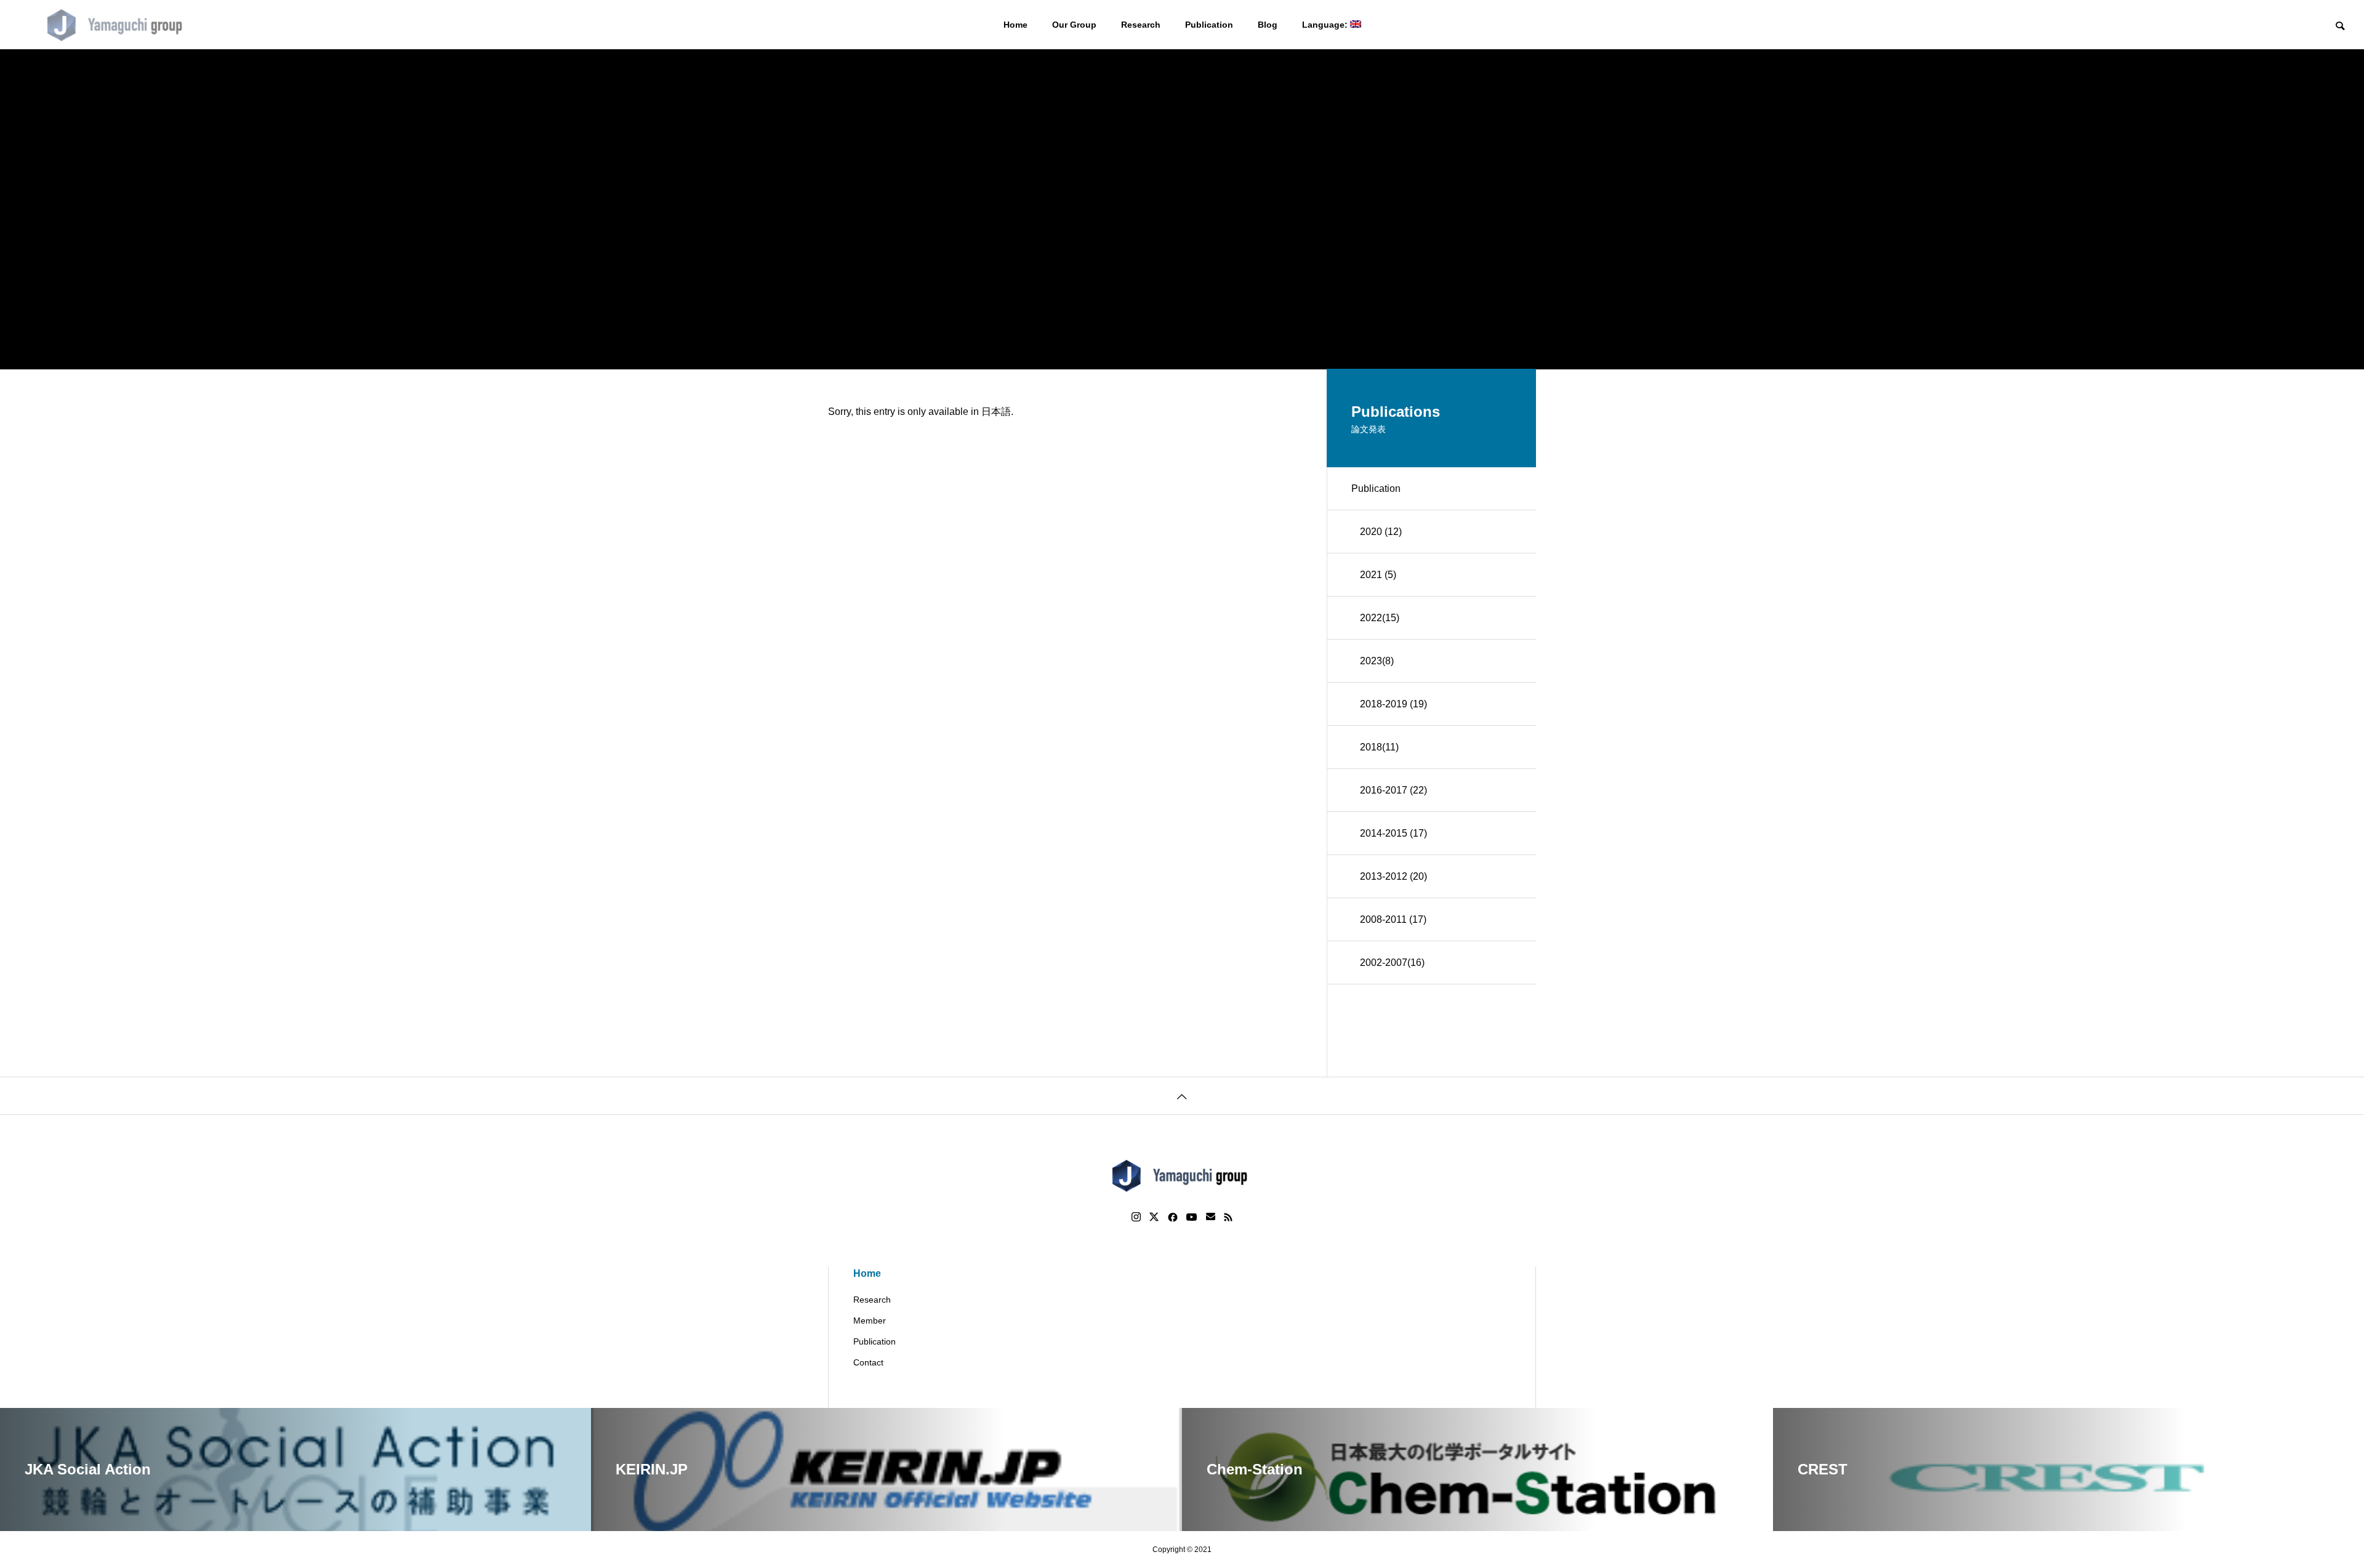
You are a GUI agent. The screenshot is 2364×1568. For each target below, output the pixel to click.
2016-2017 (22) (1393, 790)
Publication (1209, 25)
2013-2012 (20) (1393, 876)
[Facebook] (1173, 1217)
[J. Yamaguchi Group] (117, 25)
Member (870, 1321)
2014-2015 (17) (1393, 833)
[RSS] (1228, 1217)
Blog (1268, 25)
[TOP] (1182, 1096)
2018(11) (1379, 747)
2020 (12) (1381, 532)
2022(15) (1380, 618)
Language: (1326, 25)
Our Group (1074, 25)
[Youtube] (1192, 1217)
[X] (1154, 1217)
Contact (868, 1362)
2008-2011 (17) (1393, 919)
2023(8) (1377, 661)
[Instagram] (1136, 1217)
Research (1141, 25)
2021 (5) (1378, 575)
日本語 (996, 412)
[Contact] (1211, 1217)
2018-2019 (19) (1393, 704)
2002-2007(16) (1392, 963)
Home (1015, 25)
